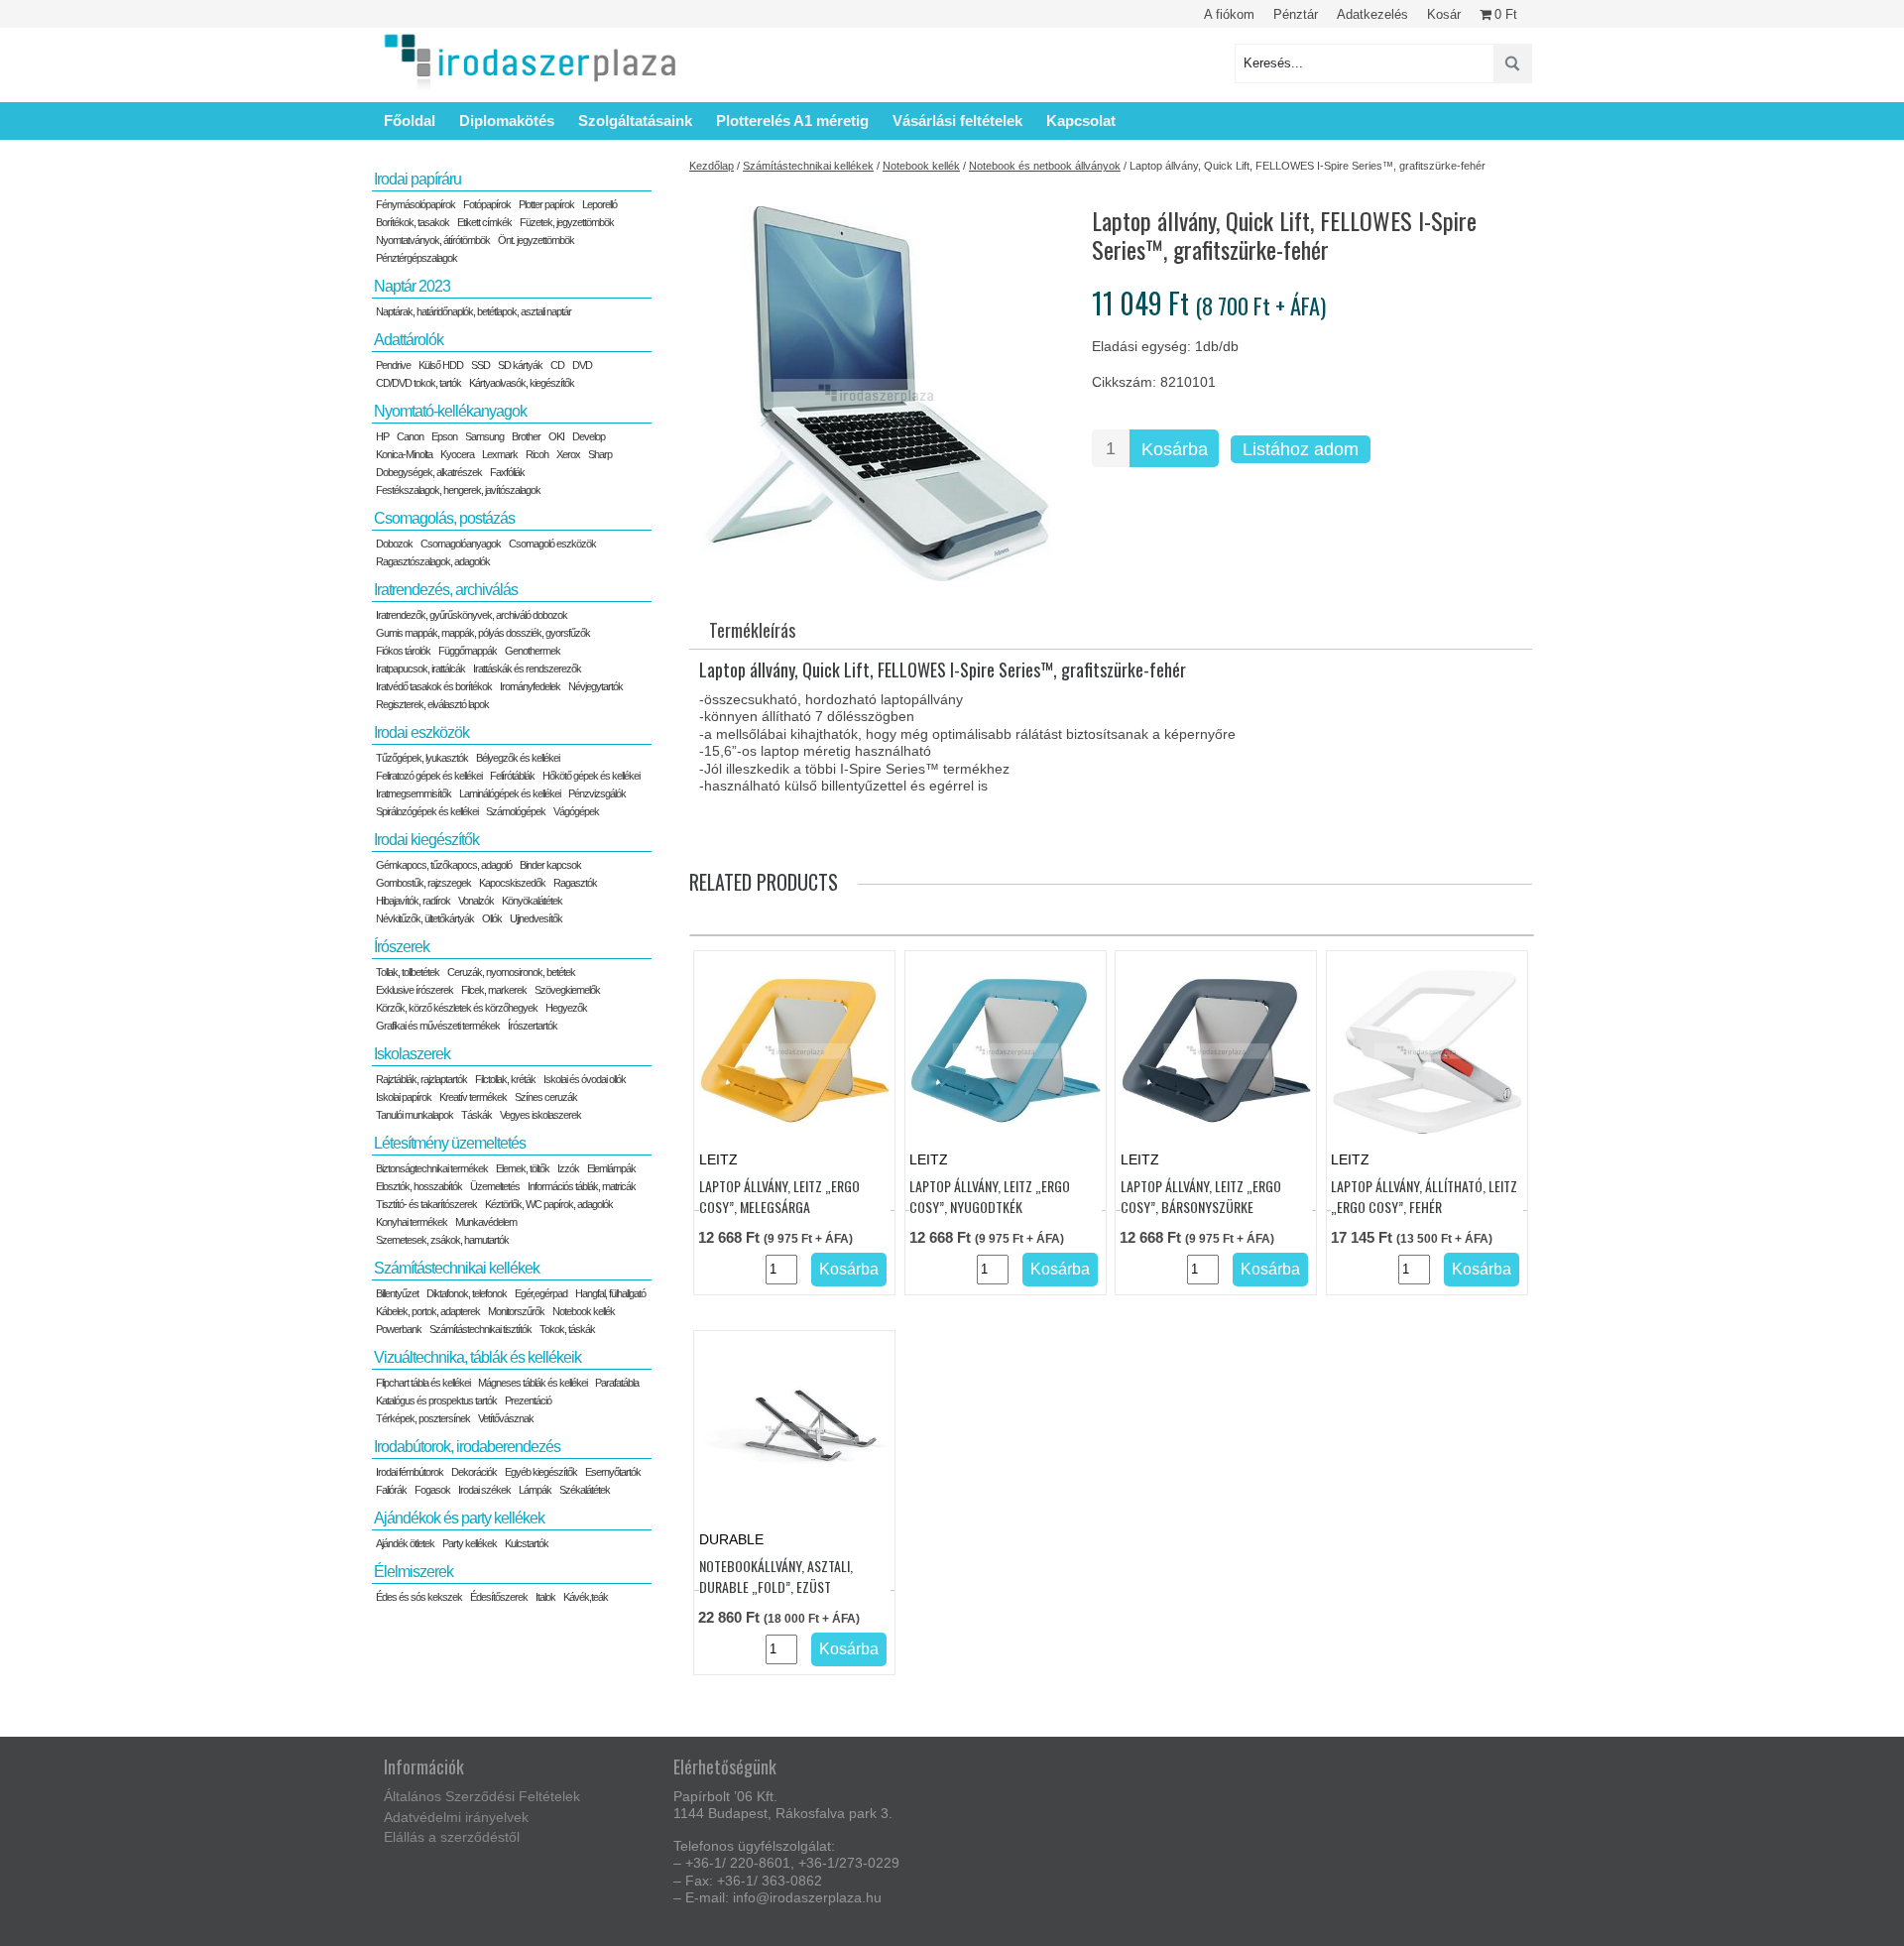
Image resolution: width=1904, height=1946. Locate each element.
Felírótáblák (512, 776)
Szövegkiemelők (567, 990)
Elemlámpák (611, 1168)
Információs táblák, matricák (582, 1186)
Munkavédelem (486, 1222)
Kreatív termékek (473, 1097)
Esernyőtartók (613, 1472)
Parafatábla (617, 1383)
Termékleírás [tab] (752, 630)
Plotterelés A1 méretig (792, 121)
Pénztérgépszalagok (416, 258)
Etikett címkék (484, 222)
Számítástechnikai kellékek (808, 166)
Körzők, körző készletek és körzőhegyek (457, 1008)
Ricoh (537, 454)
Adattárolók (409, 340)
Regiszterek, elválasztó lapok (432, 704)
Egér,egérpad (541, 1293)
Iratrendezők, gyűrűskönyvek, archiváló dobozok (472, 615)
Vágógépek (576, 811)
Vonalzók (476, 901)
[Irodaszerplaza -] (531, 63)
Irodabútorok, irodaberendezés (467, 1447)
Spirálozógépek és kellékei (427, 811)
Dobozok (394, 544)
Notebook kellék (921, 166)
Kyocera (457, 454)
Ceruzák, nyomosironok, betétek (511, 972)
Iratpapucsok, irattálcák (420, 669)
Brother (526, 436)
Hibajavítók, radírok (413, 901)
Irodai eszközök (421, 732)
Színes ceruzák (546, 1097)
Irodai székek (484, 1490)
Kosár (1444, 14)
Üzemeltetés (495, 1186)
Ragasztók (575, 883)
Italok (545, 1597)
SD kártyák (520, 365)
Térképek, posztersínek (423, 1418)
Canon (410, 436)
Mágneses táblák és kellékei (533, 1383)
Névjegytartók (595, 686)
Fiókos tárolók (403, 651)
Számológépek (516, 811)
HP (382, 436)
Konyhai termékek (412, 1222)
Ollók (492, 918)
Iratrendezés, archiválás (446, 590)
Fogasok (432, 1490)
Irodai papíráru (417, 179)
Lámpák (535, 1490)
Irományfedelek (530, 686)
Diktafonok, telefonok (467, 1293)
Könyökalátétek (532, 901)
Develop (589, 436)
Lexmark (500, 454)
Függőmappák (468, 651)
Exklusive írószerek (415, 990)
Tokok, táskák (567, 1329)
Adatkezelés (1372, 14)
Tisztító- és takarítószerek (426, 1204)
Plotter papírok (546, 204)
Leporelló (599, 204)
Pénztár (1296, 14)
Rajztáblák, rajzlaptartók (421, 1079)
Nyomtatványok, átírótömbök (433, 240)
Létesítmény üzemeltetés (450, 1143)
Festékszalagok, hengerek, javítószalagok (458, 490)
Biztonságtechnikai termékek (432, 1168)
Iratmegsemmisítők (414, 793)
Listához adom (1301, 449)
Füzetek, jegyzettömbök (567, 222)
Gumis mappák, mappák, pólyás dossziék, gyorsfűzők (483, 633)
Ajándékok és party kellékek (459, 1518)
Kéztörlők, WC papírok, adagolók (549, 1204)
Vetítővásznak (506, 1418)
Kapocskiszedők (512, 883)
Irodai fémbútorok (410, 1472)
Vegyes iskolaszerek (540, 1115)
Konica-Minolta (404, 454)
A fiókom (1229, 14)
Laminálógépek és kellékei (510, 793)
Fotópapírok (487, 204)
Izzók (568, 1168)
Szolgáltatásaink (635, 121)
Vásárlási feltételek (957, 121)
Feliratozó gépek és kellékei (429, 776)
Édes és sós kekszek (419, 1597)
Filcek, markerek (494, 990)
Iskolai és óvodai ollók (585, 1079)
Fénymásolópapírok (416, 204)
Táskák (476, 1115)
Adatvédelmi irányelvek (456, 1817)
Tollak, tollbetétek (408, 972)
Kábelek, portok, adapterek (428, 1311)
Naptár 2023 (412, 286)
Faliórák (391, 1490)
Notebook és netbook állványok (1045, 166)
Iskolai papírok (404, 1097)
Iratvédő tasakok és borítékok (434, 686)
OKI (556, 436)
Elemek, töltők (523, 1168)
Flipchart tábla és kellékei (423, 1383)
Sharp (600, 454)
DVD (582, 365)
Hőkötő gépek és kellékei (591, 776)
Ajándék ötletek (405, 1543)
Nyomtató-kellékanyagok (450, 411)
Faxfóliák (507, 472)
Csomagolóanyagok (461, 544)
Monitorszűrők (516, 1311)
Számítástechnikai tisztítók (480, 1329)
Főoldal (410, 121)
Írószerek (402, 947)
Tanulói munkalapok (415, 1115)
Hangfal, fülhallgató (610, 1293)
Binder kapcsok (550, 865)
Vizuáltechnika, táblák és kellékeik (477, 1357)
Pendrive (393, 365)
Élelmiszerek (414, 1572)
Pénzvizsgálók (597, 793)
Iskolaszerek (412, 1054)
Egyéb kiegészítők (541, 1472)
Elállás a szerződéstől (452, 1837)
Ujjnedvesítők (536, 918)
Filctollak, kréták (505, 1079)
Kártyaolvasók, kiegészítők (522, 383)
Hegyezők (566, 1008)
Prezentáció (528, 1400)
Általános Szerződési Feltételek (482, 1796)
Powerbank (399, 1329)
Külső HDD (441, 365)
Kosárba (1175, 449)
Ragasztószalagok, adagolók (433, 561)
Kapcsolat (1081, 121)
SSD (480, 365)
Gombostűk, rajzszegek (423, 883)
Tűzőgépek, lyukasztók (422, 758)
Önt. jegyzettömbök (536, 240)
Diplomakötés (507, 121)
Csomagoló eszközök (552, 544)
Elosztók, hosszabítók (419, 1186)
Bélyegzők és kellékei (518, 758)
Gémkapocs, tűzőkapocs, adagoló (444, 865)
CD (557, 365)
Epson (444, 436)
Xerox (568, 454)
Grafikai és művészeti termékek (438, 1026)
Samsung (484, 436)
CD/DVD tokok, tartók (418, 383)
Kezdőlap (712, 166)
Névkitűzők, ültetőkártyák (425, 918)
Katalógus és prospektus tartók (436, 1400)
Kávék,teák (586, 1597)
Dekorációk (474, 1472)
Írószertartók (533, 1026)
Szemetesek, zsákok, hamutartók (442, 1240)
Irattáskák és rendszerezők (527, 669)
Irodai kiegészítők (426, 840)
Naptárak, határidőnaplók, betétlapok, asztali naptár (474, 311)
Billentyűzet (397, 1293)
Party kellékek (470, 1543)
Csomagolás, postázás (444, 518)
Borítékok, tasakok (413, 222)
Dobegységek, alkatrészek (429, 472)
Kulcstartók (527, 1543)
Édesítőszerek (499, 1597)
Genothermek (533, 651)
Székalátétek (585, 1490)
